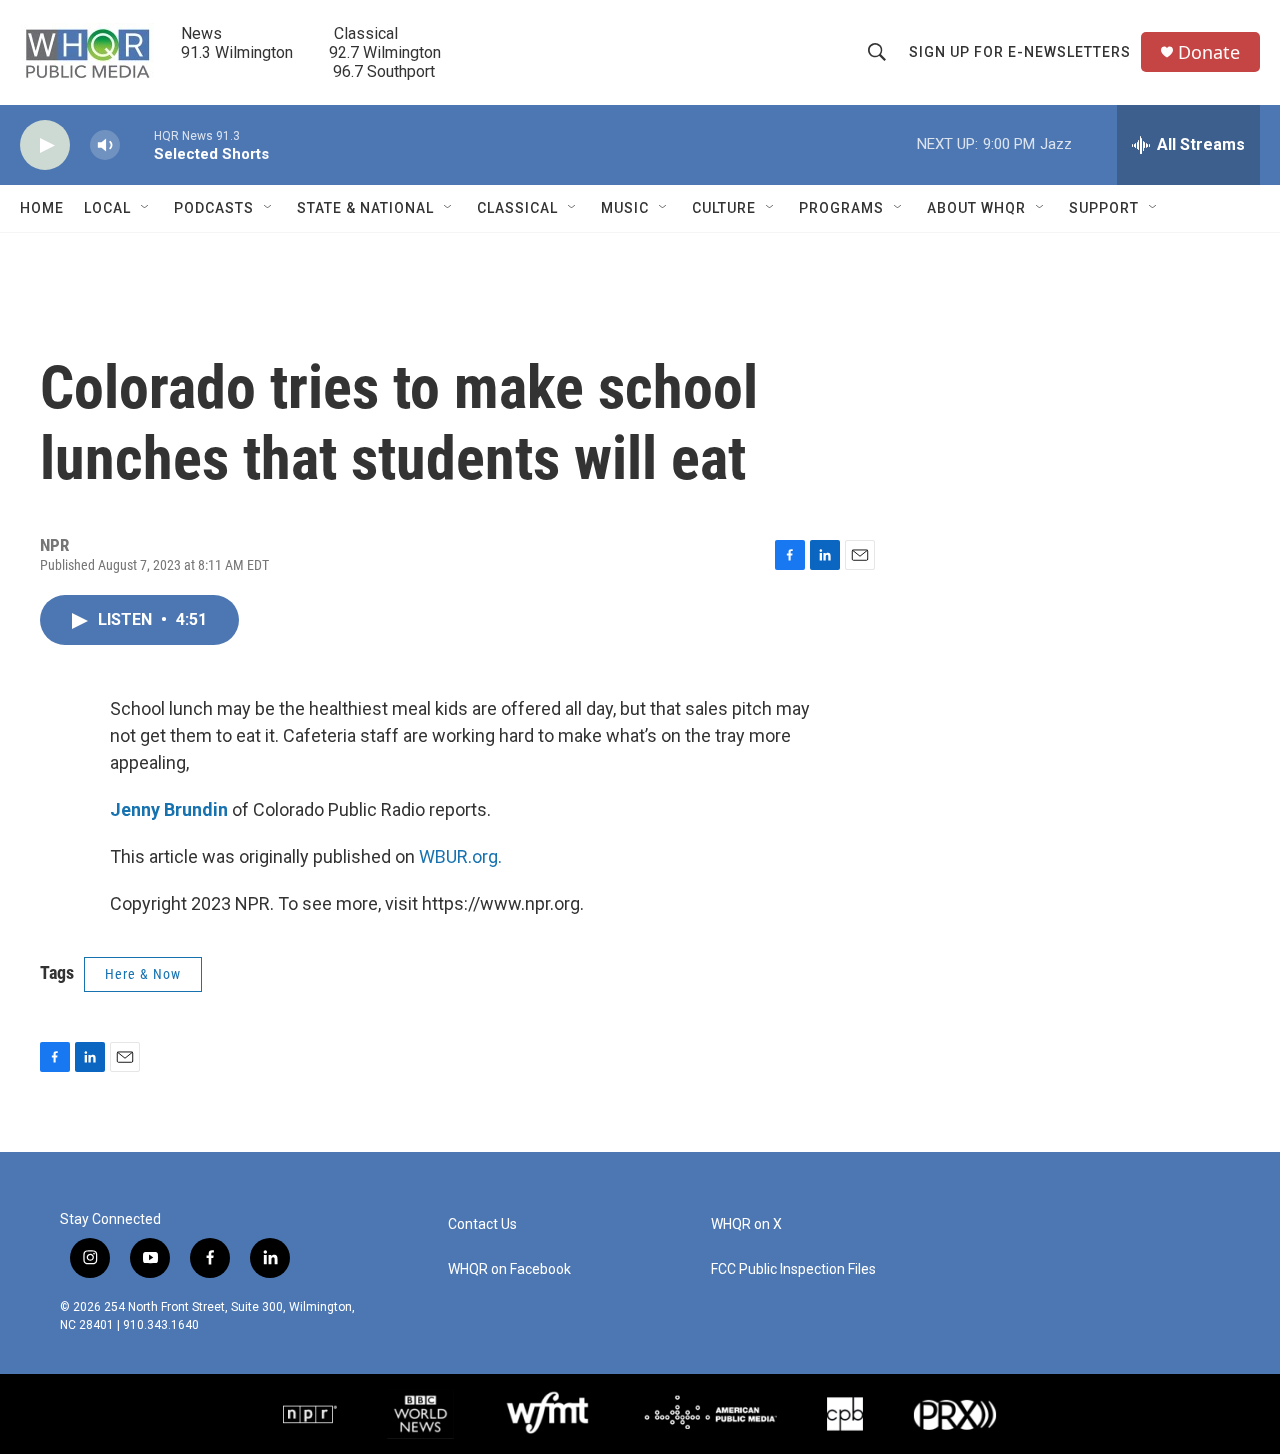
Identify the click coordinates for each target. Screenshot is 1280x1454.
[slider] (137, 144)
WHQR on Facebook (509, 1269)
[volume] (105, 145)
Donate (1209, 52)
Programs (841, 208)
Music (625, 208)
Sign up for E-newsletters (1020, 52)
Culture (724, 208)
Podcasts (214, 208)
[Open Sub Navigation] (146, 208)
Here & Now (143, 974)
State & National (365, 208)
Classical (517, 208)
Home (42, 208)
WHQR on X (746, 1224)
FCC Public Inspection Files (793, 1269)
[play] (45, 145)
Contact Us (482, 1224)
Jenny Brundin (169, 809)
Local (107, 208)
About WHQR (976, 208)
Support (1104, 208)
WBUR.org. (460, 856)
